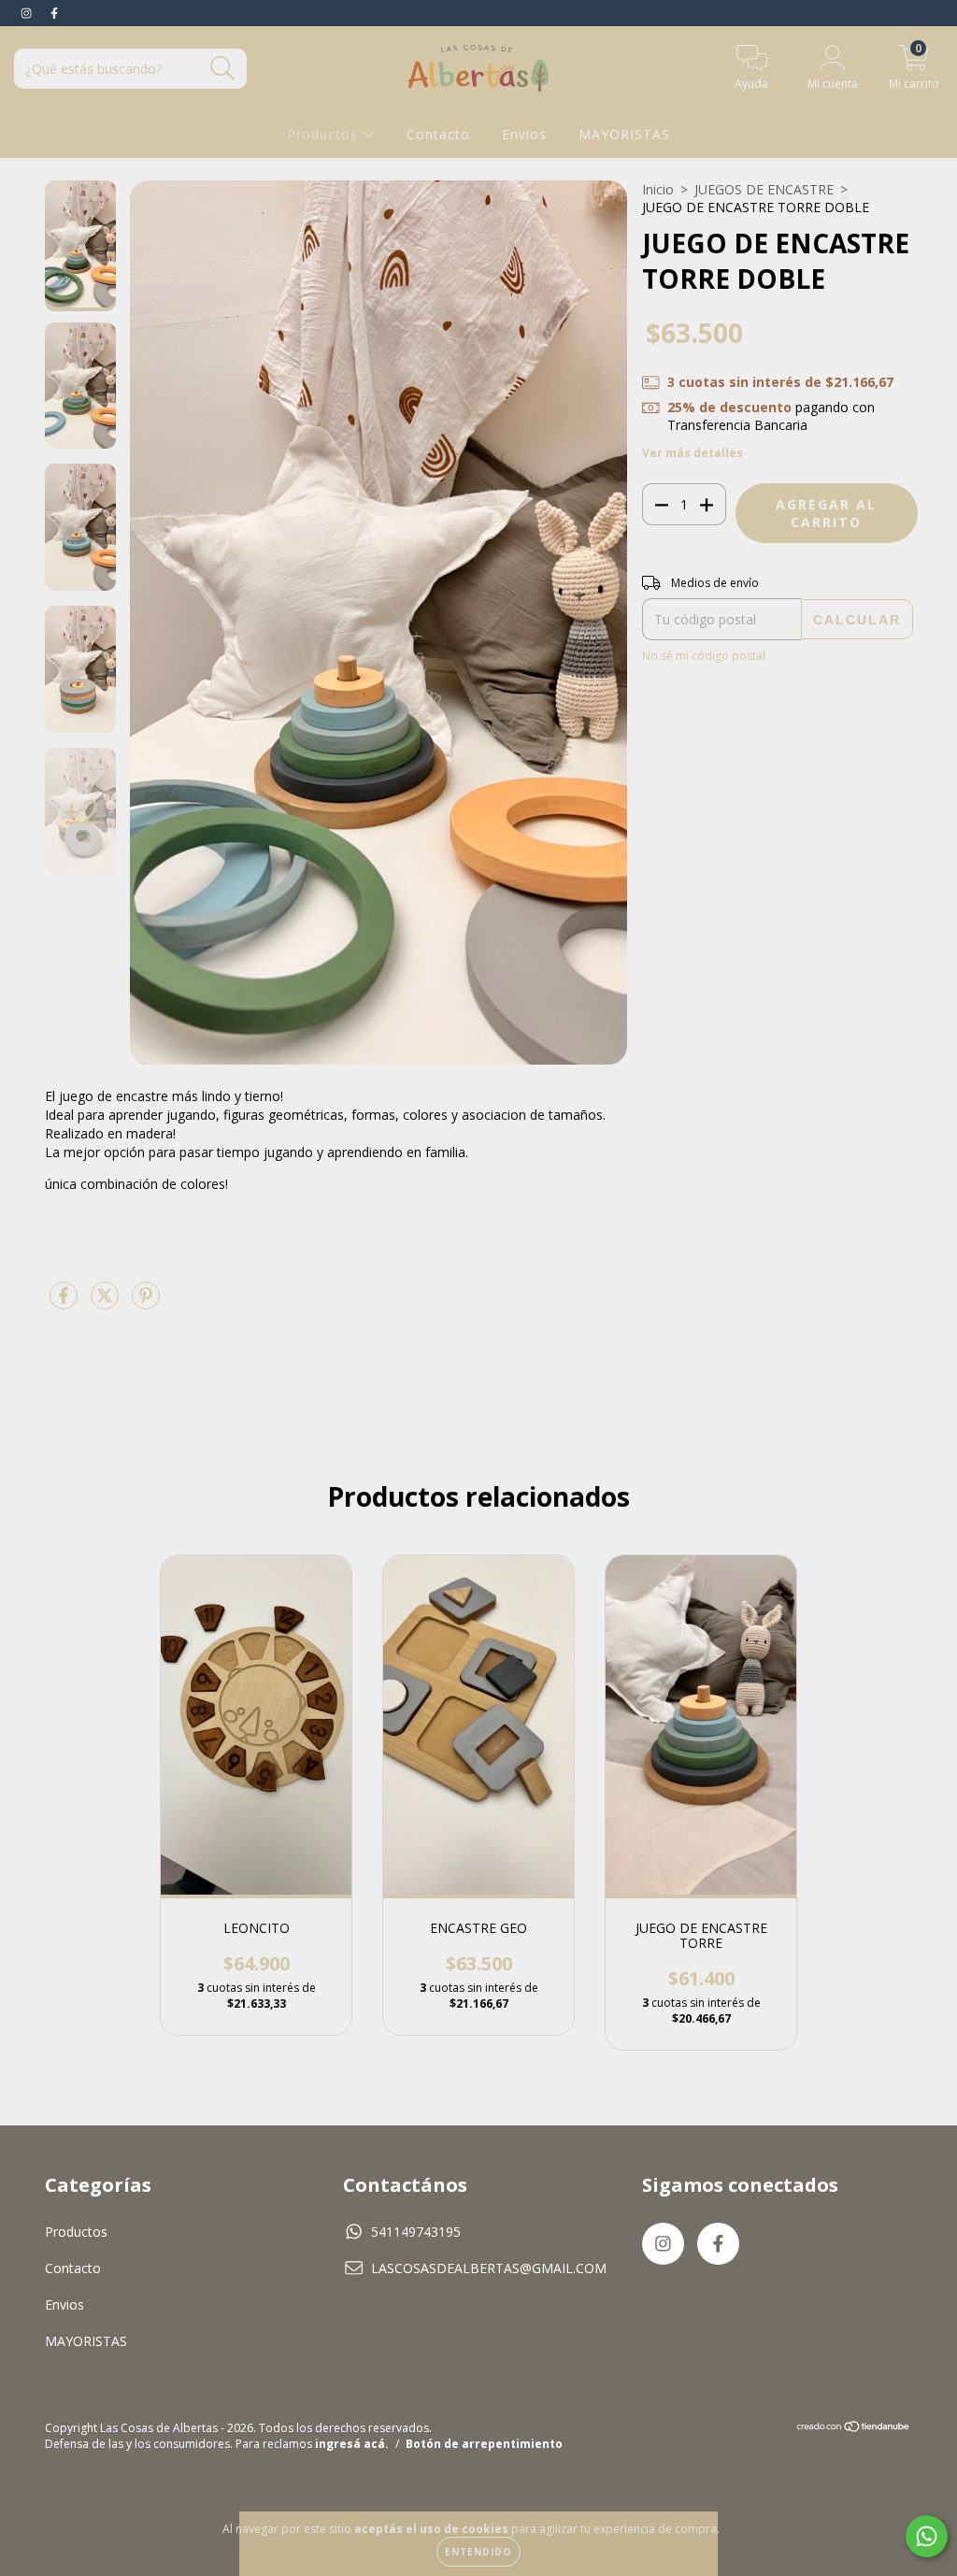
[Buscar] (223, 69)
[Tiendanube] (854, 2428)
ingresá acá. (352, 2444)
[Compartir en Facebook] (65, 1302)
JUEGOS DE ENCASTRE (764, 189)
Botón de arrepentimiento (484, 2444)
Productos (325, 134)
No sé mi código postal (704, 656)
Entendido (478, 2552)
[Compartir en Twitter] (107, 1302)
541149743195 (416, 2232)
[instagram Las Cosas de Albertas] (28, 13)
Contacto (438, 134)
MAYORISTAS (624, 134)
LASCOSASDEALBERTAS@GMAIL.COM (489, 2268)
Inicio (658, 189)
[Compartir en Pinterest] (146, 1302)
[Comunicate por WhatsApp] (927, 2536)
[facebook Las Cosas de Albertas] (54, 13)
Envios (524, 134)
